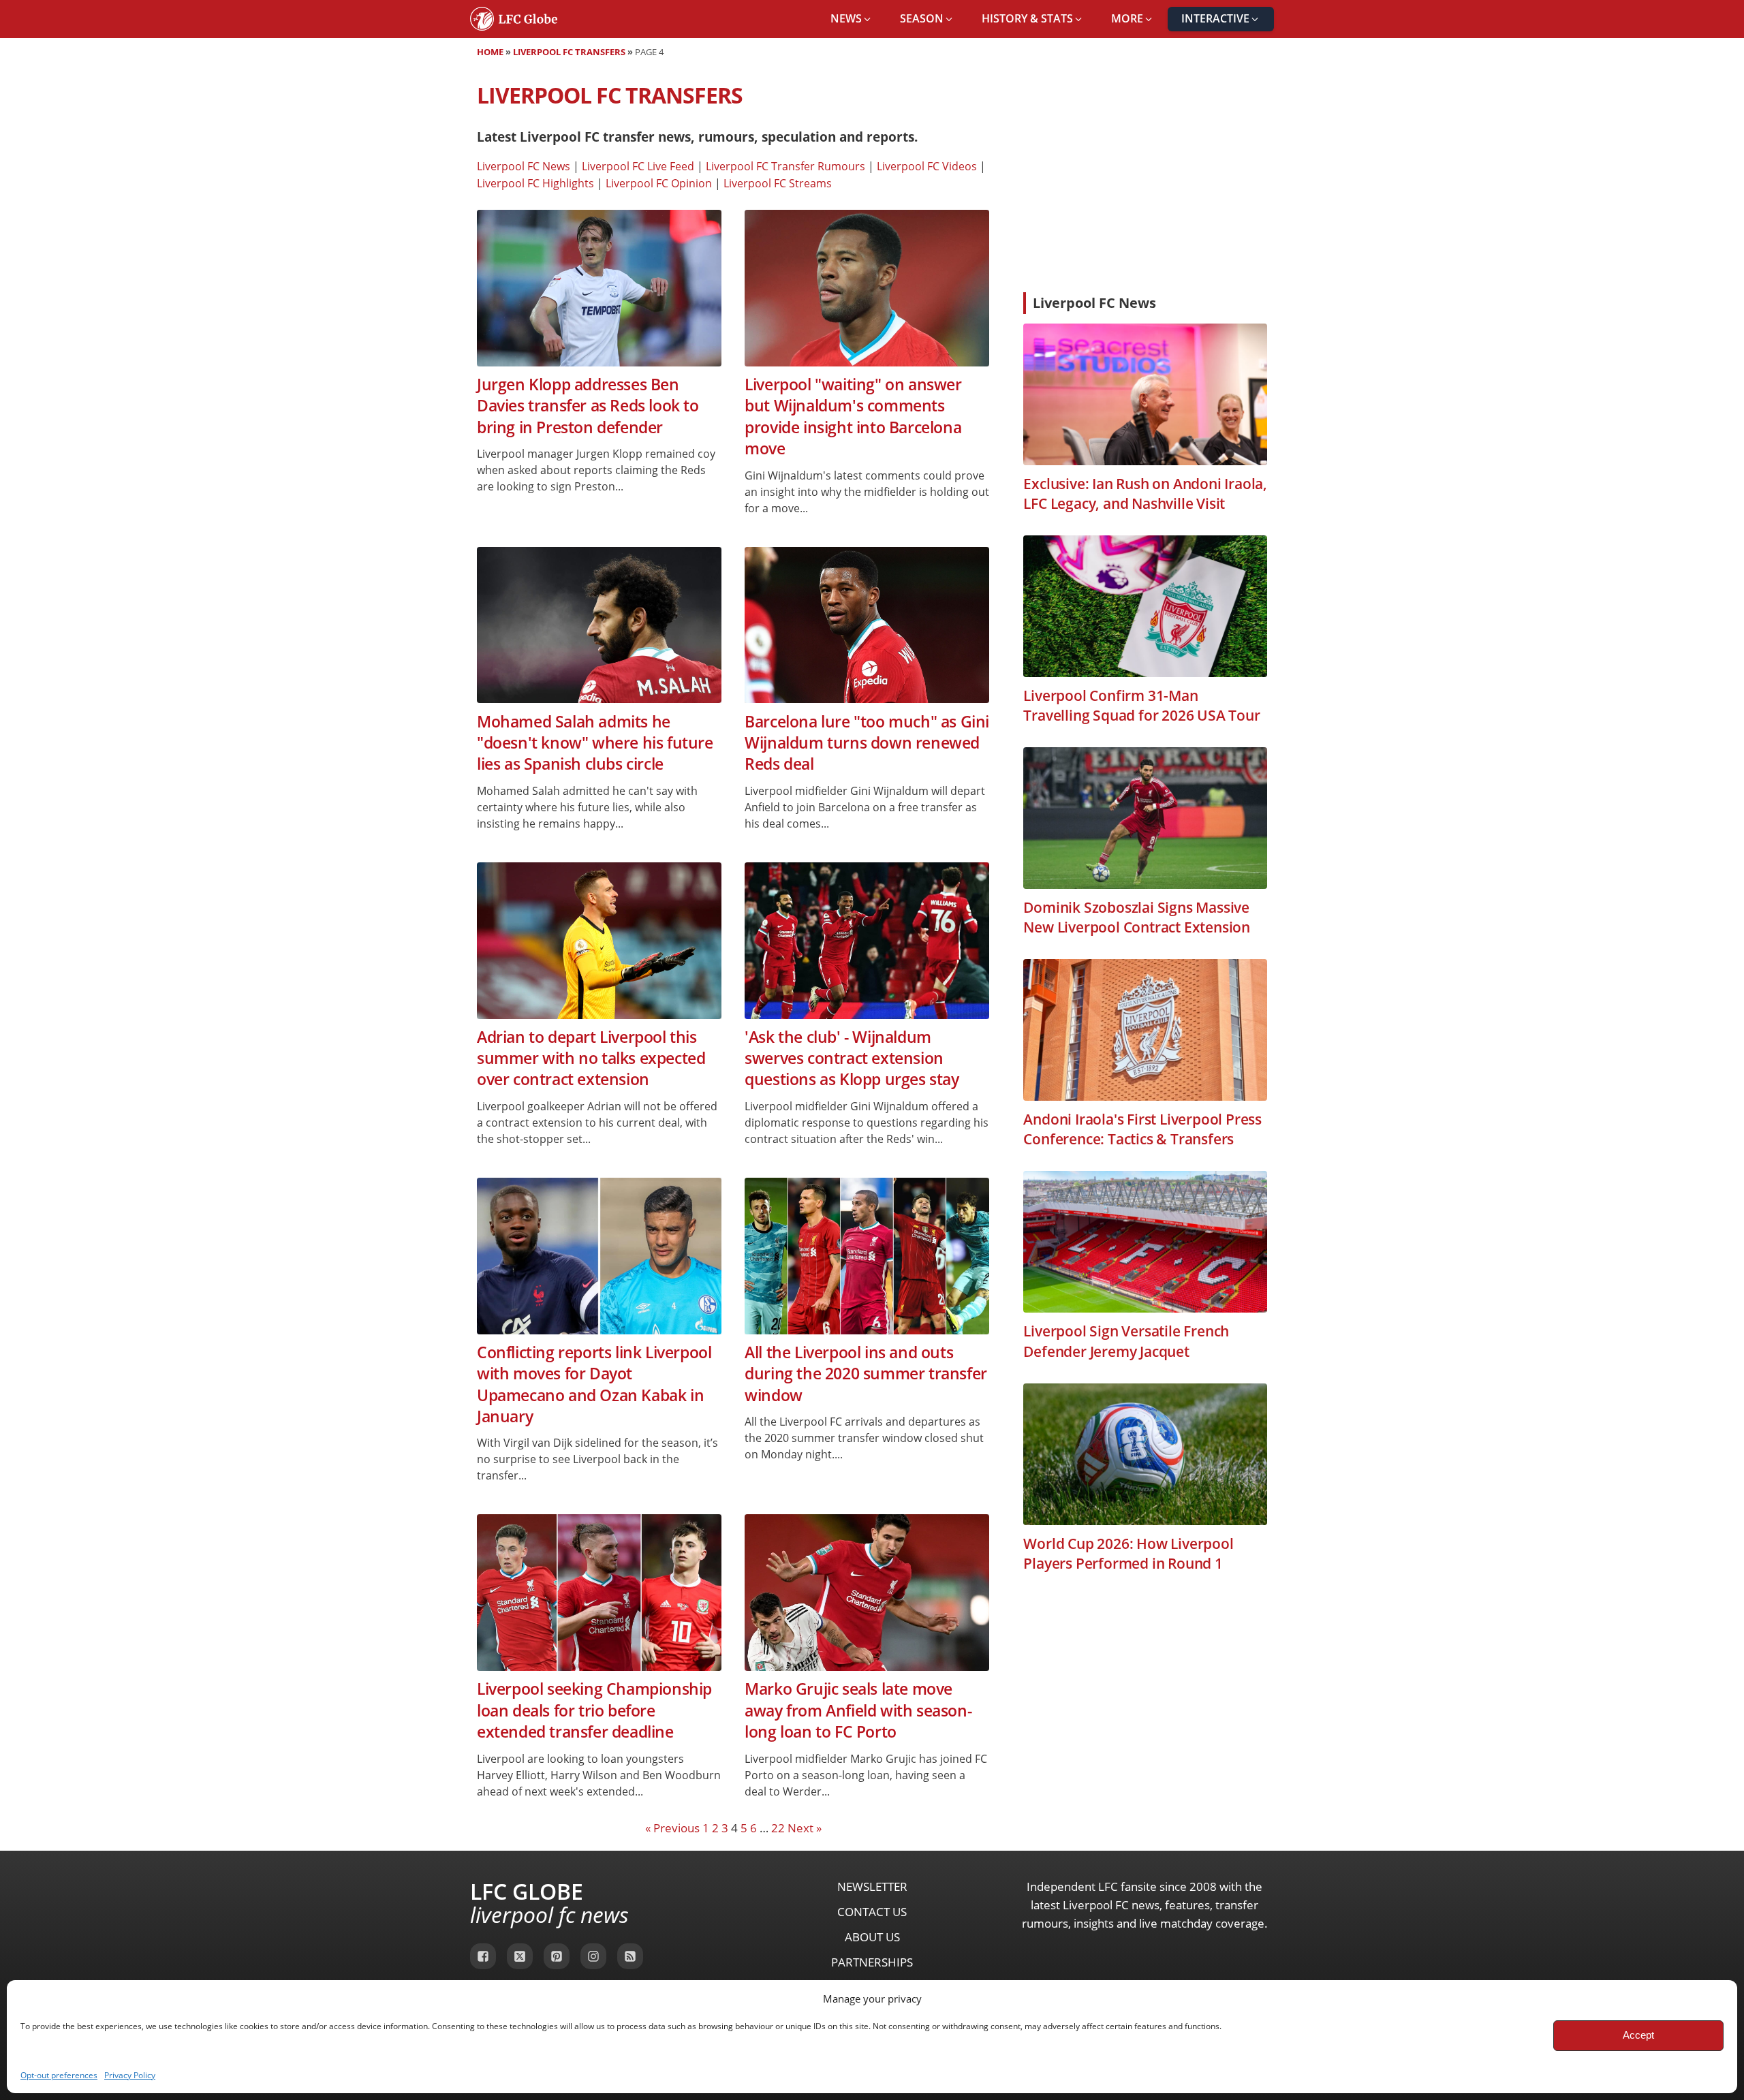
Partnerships (872, 1962)
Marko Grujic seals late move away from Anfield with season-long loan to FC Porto (858, 1710)
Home (490, 52)
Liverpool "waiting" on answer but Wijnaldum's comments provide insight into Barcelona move (853, 417)
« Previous (672, 1828)
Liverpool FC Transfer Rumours (785, 166)
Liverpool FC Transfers (569, 52)
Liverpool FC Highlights (535, 183)
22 (778, 1828)
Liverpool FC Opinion (659, 183)
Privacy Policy (130, 2075)
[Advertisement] (1145, 180)
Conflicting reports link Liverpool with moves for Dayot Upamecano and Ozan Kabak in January (594, 1384)
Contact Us (872, 1912)
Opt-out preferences (59, 2075)
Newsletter (872, 1886)
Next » (805, 1828)
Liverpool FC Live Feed (638, 166)
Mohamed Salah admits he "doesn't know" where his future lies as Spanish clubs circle (595, 743)
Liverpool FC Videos (927, 166)
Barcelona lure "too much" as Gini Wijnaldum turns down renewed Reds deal (867, 743)
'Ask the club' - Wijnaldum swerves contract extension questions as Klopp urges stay (852, 1059)
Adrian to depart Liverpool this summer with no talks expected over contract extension (591, 1059)
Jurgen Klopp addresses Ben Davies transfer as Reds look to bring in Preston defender (588, 406)
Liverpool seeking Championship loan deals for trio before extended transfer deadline (594, 1710)
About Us (872, 1937)
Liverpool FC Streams (778, 183)
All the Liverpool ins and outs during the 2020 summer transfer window (866, 1374)
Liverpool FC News (524, 166)
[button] (852, 19)
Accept (1638, 2035)
